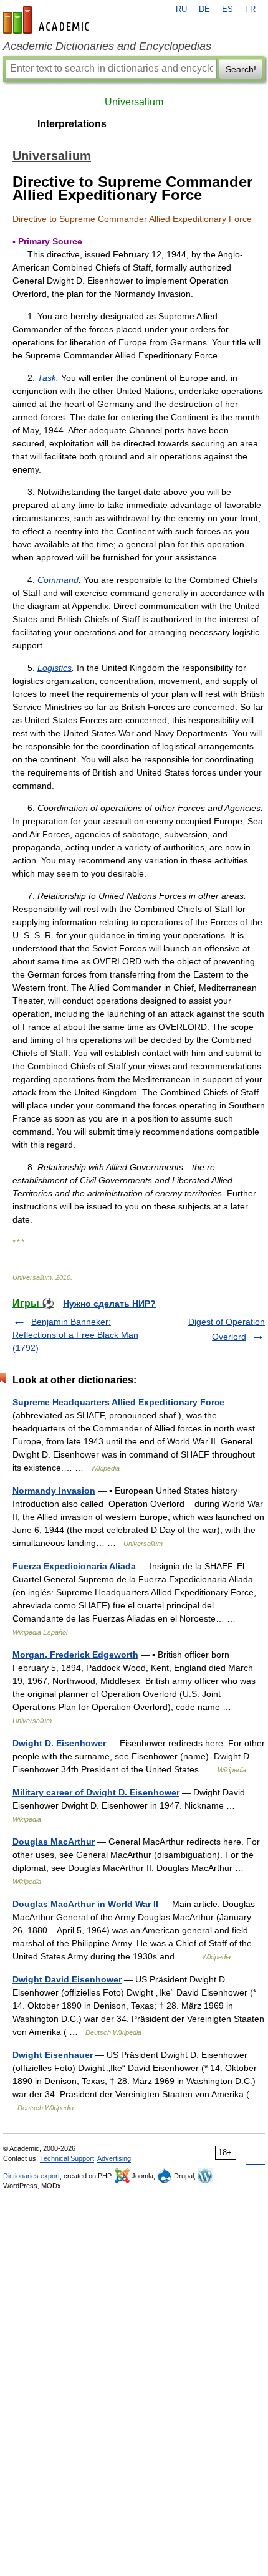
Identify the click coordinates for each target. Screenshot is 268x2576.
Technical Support (67, 2158)
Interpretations (72, 124)
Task (47, 378)
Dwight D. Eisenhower (59, 1743)
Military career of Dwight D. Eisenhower (96, 1792)
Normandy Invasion (54, 1491)
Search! (241, 69)
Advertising (114, 2158)
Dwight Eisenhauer (53, 2055)
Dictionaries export (31, 2176)
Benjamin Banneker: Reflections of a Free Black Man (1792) (75, 1335)
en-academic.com (48, 20)
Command (58, 580)
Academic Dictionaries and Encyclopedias (107, 46)
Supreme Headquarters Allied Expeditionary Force (118, 1402)
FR (250, 9)
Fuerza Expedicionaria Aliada (74, 1566)
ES (227, 9)
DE (204, 9)
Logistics (55, 668)
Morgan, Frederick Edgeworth (75, 1655)
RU (181, 9)
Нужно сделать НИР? (109, 1304)
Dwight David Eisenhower (67, 1979)
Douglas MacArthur (54, 1842)
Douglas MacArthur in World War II (85, 1904)
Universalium (134, 102)
